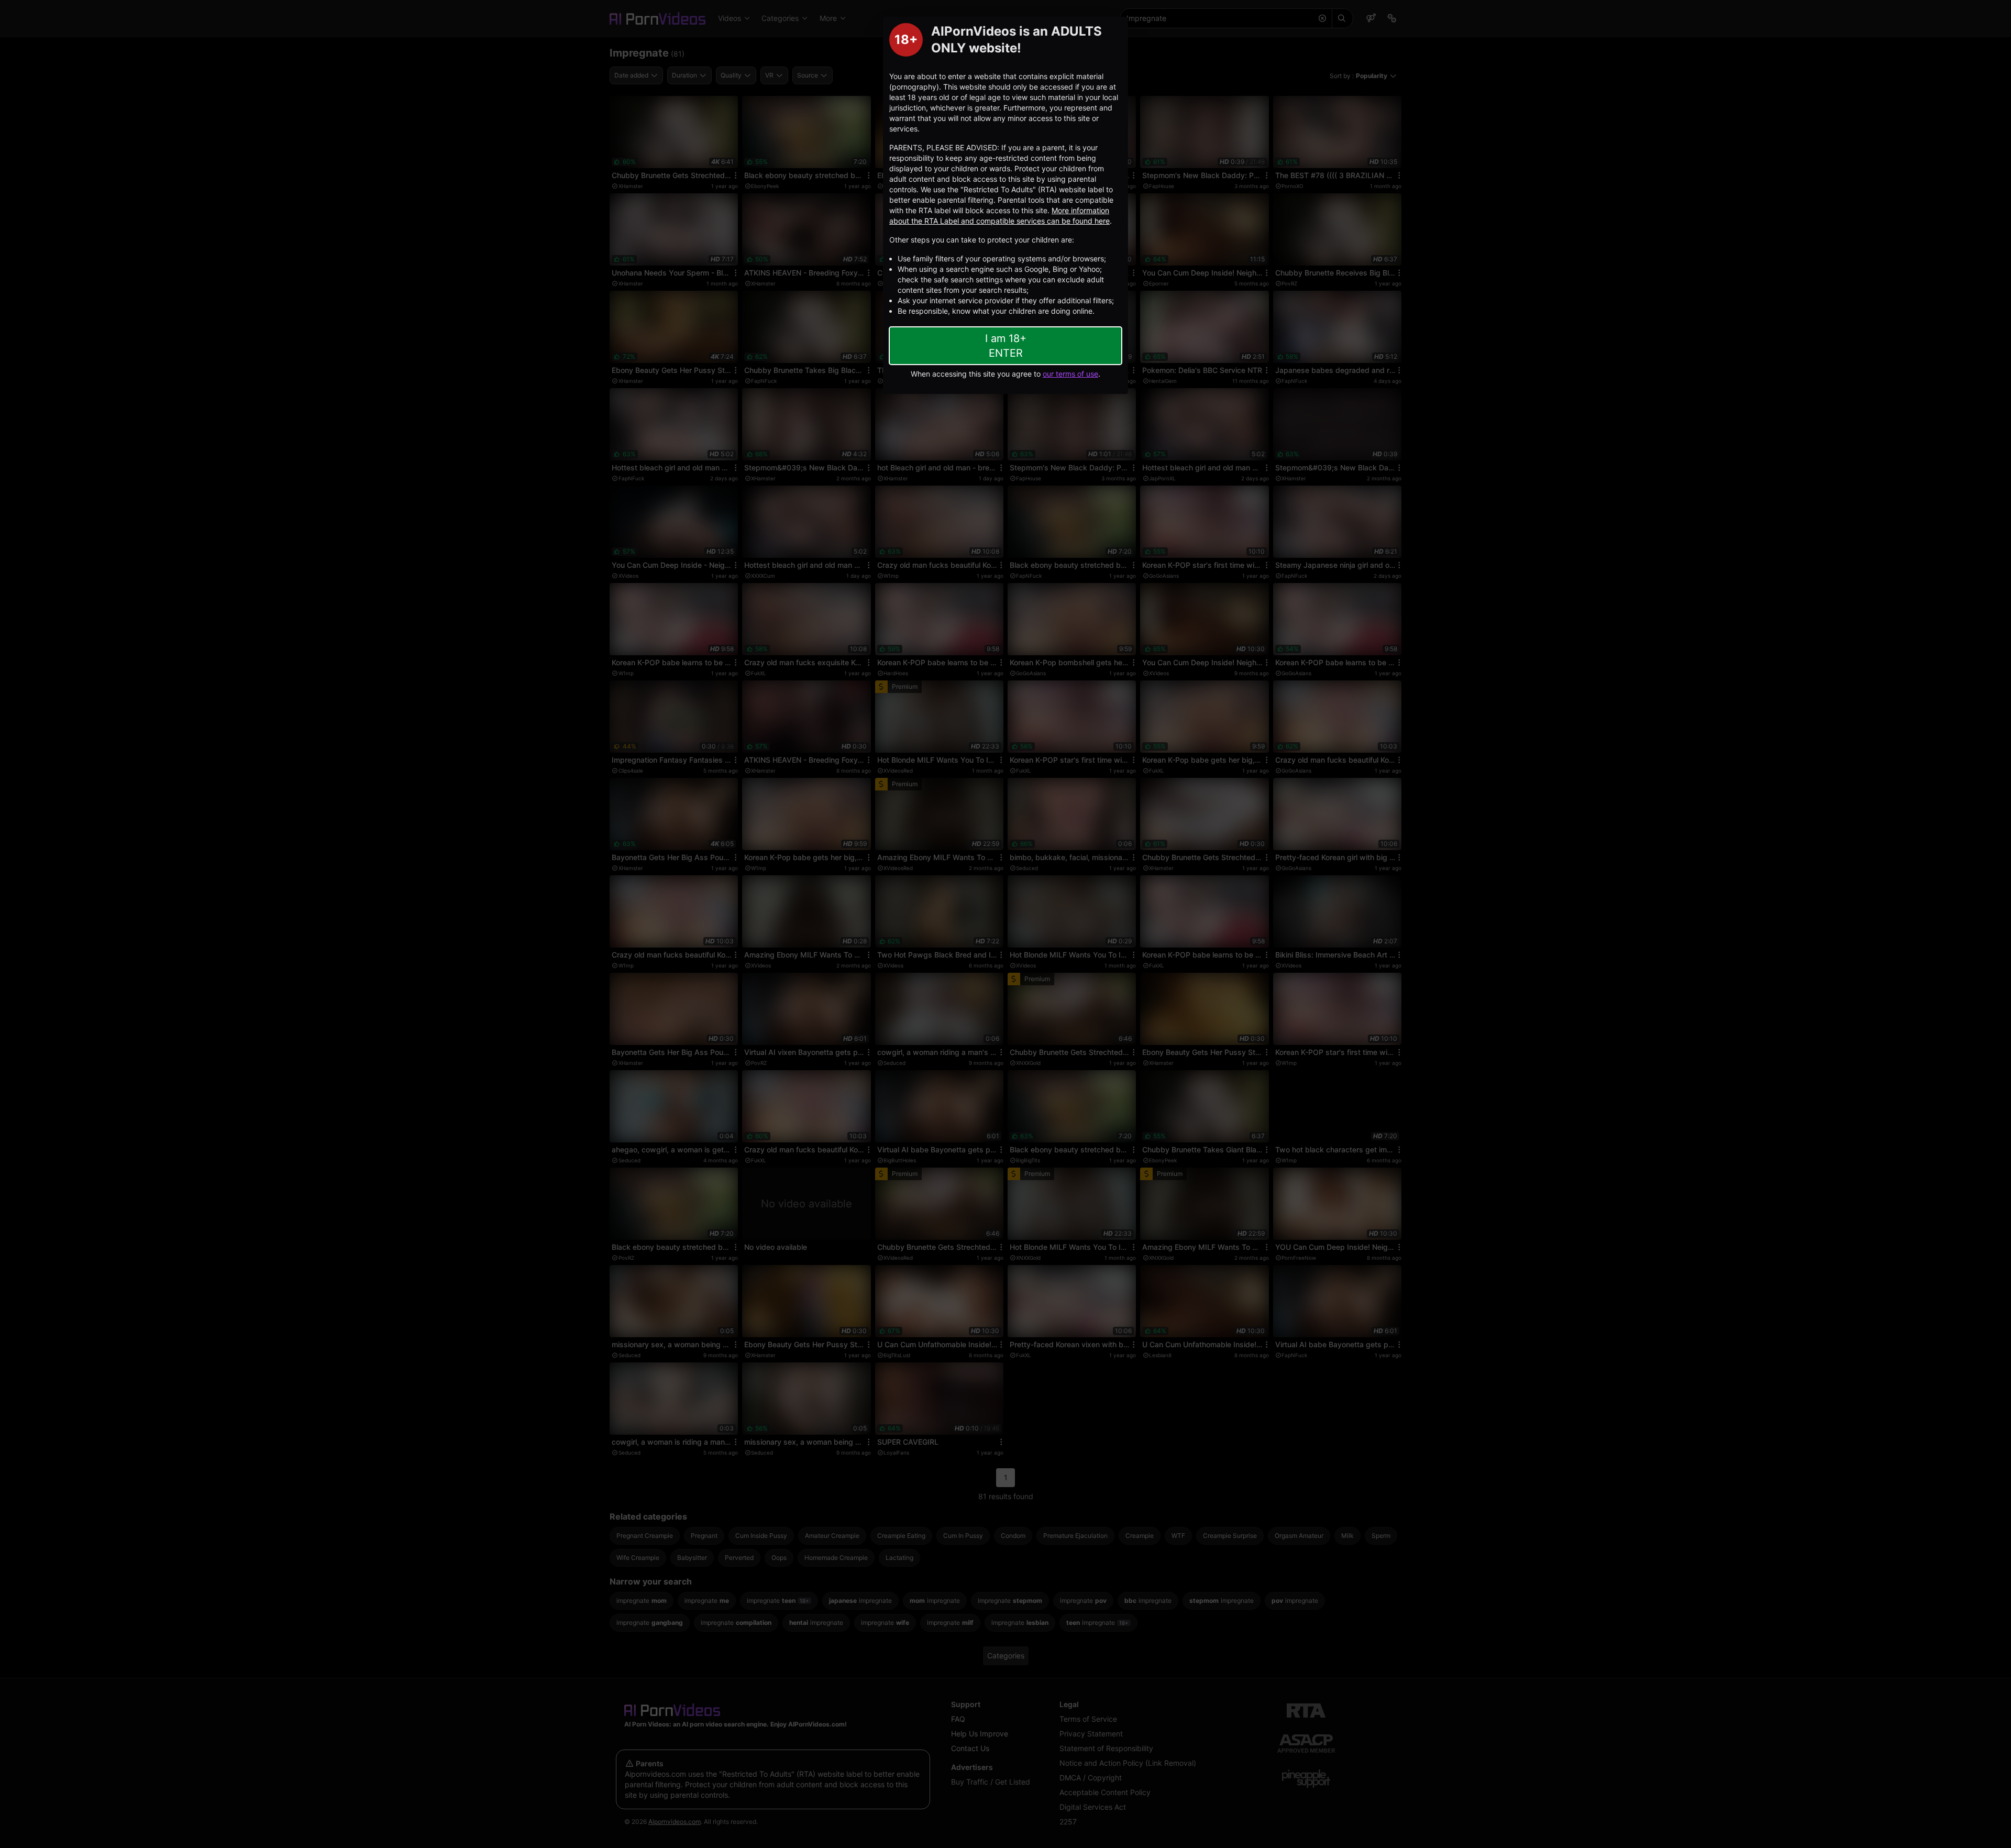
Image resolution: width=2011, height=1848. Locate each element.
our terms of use (1070, 374)
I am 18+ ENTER (1006, 346)
